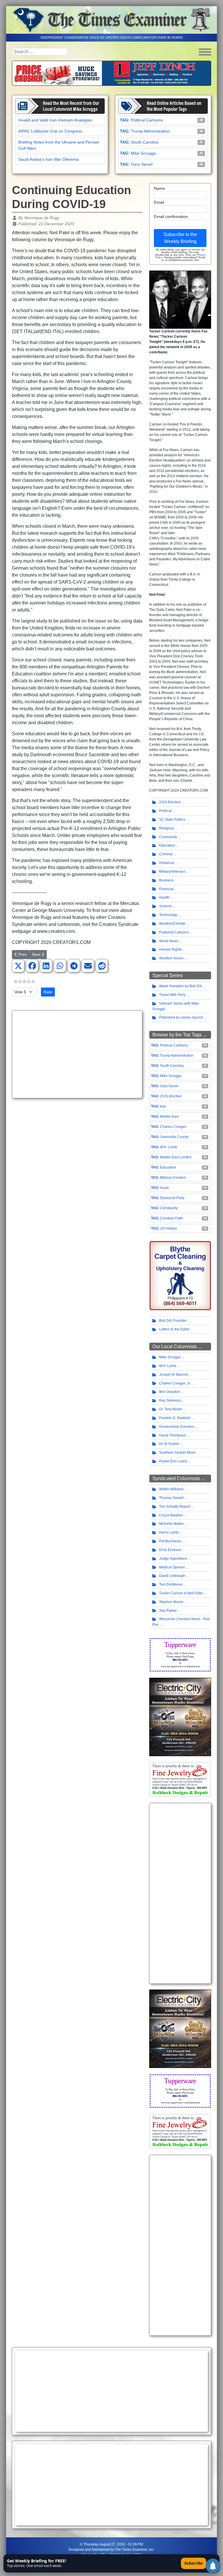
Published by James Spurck (181, 1017)
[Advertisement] (77, 1054)
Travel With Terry (172, 995)
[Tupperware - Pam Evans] (180, 1654)
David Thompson (173, 1435)
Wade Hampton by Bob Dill (180, 986)
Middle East (169, 1117)
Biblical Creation (173, 1178)
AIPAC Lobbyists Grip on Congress (50, 131)
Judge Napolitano (173, 1559)
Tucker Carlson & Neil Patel (181, 1593)
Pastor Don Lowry (173, 1461)
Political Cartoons (147, 120)
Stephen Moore (171, 1602)
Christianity (169, 1208)
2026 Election (171, 1096)
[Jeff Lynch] (111, 73)
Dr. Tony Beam (171, 1409)
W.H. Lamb (169, 1147)
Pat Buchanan (170, 1541)
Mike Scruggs (143, 153)
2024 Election (170, 802)
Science (166, 906)
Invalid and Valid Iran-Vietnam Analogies (55, 120)
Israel (164, 1188)
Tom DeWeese (171, 1584)
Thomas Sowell (171, 1498)
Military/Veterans (172, 872)
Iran (163, 1106)
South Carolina (145, 142)
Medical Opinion (172, 1567)
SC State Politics (172, 820)
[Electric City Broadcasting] (180, 1717)
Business (166, 880)
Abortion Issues (171, 958)
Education (167, 845)
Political (165, 811)
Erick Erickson (170, 1550)
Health (164, 897)
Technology (168, 915)
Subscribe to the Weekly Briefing (180, 238)
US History (168, 1228)
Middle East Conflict (176, 1157)
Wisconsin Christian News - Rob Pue (181, 1622)
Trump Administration (150, 131)
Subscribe (194, 2563)
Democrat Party (172, 1198)
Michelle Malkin (171, 1524)
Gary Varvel (142, 164)
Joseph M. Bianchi (174, 1375)
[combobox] (40, 52)
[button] (18, 966)
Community (168, 837)
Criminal (166, 854)
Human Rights (170, 949)
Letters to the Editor (174, 1329)
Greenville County (174, 1137)
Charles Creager (173, 1127)
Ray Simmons (170, 1400)
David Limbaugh (172, 1576)
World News (169, 941)
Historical (167, 863)
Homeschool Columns (177, 1427)
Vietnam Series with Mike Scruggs (176, 1006)
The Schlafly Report (175, 1507)
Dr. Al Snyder (169, 1444)
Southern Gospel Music (178, 1452)
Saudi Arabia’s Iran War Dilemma (48, 159)
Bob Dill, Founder (173, 1321)
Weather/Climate (172, 924)
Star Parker (168, 1611)
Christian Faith (171, 1218)
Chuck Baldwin (171, 1515)
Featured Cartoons (174, 932)
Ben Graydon (170, 1392)
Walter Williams (171, 1489)
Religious (167, 828)
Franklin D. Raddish (175, 1418)
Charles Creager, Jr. (175, 1383)
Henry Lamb (169, 1532)
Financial (166, 889)
